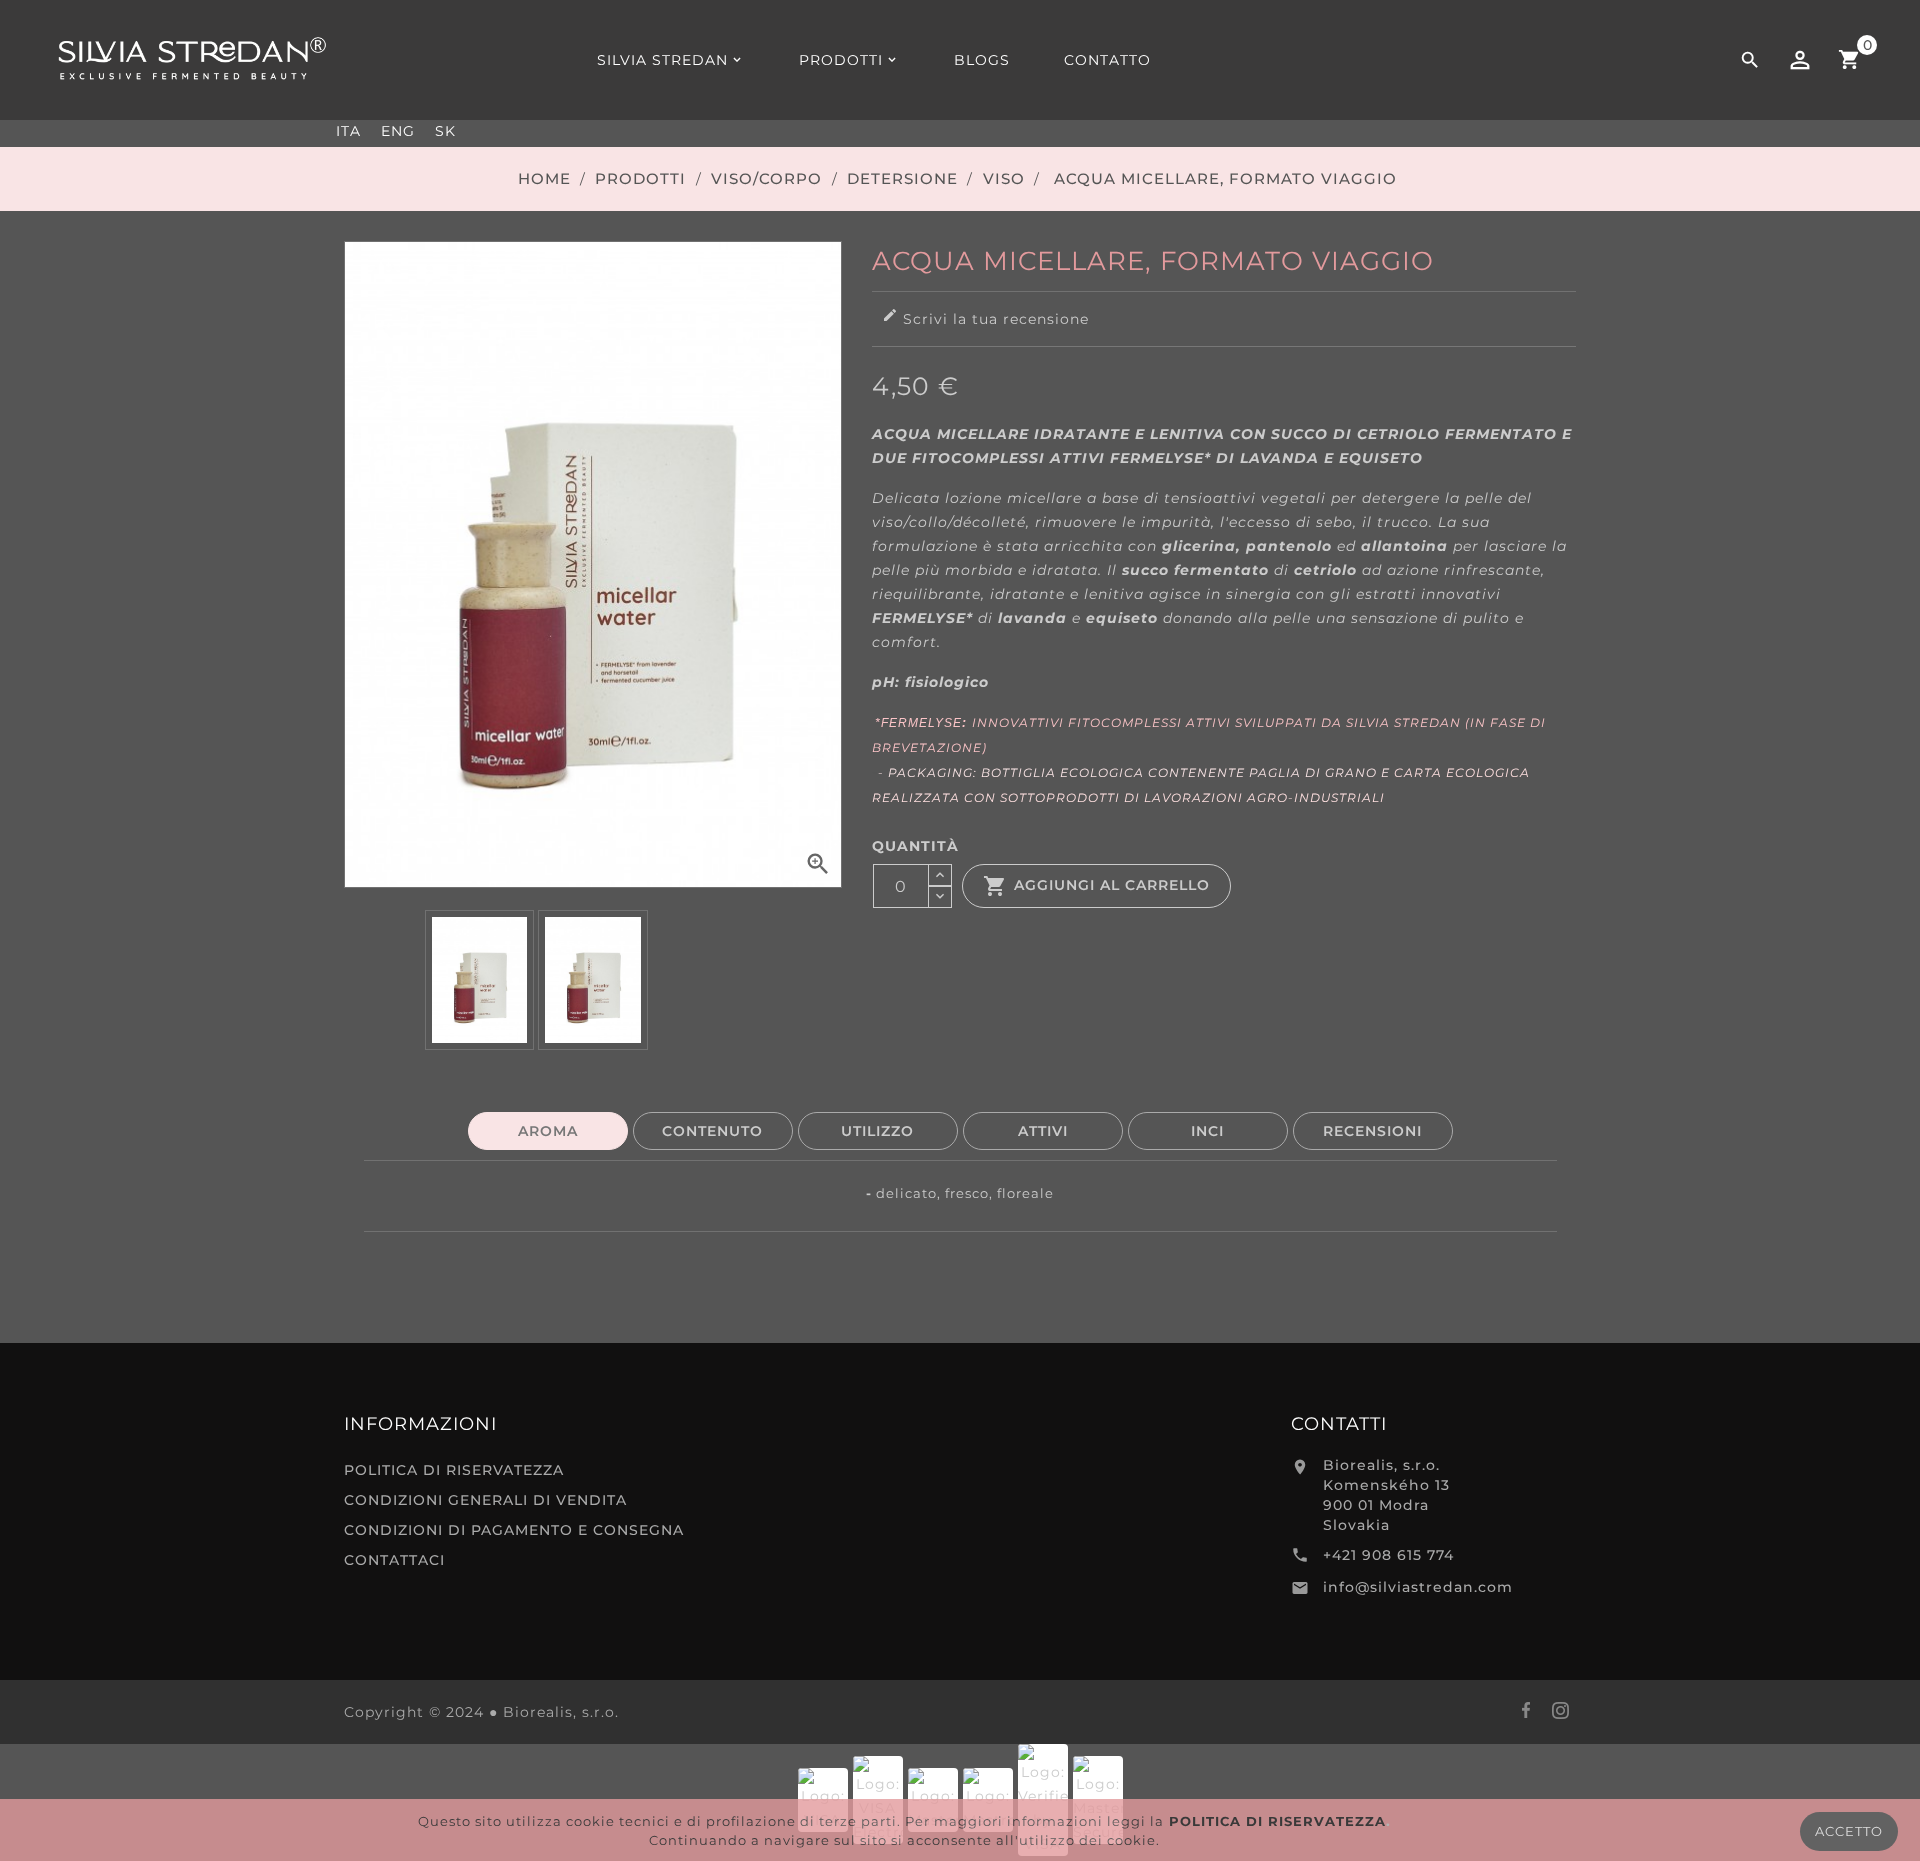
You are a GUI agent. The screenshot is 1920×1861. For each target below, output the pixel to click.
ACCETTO (1849, 1831)
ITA (348, 131)
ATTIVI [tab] (1043, 1131)
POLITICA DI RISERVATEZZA (454, 1470)
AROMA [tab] (548, 1131)
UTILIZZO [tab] (877, 1131)
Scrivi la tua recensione (985, 317)
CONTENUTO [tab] (712, 1131)
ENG (398, 131)
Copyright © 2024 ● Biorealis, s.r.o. (481, 1712)
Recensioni (1372, 1131)
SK (445, 131)
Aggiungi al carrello (1096, 886)
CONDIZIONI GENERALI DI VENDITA (485, 1500)
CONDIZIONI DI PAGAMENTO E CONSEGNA (514, 1530)
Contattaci (394, 1560)
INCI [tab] (1207, 1131)
